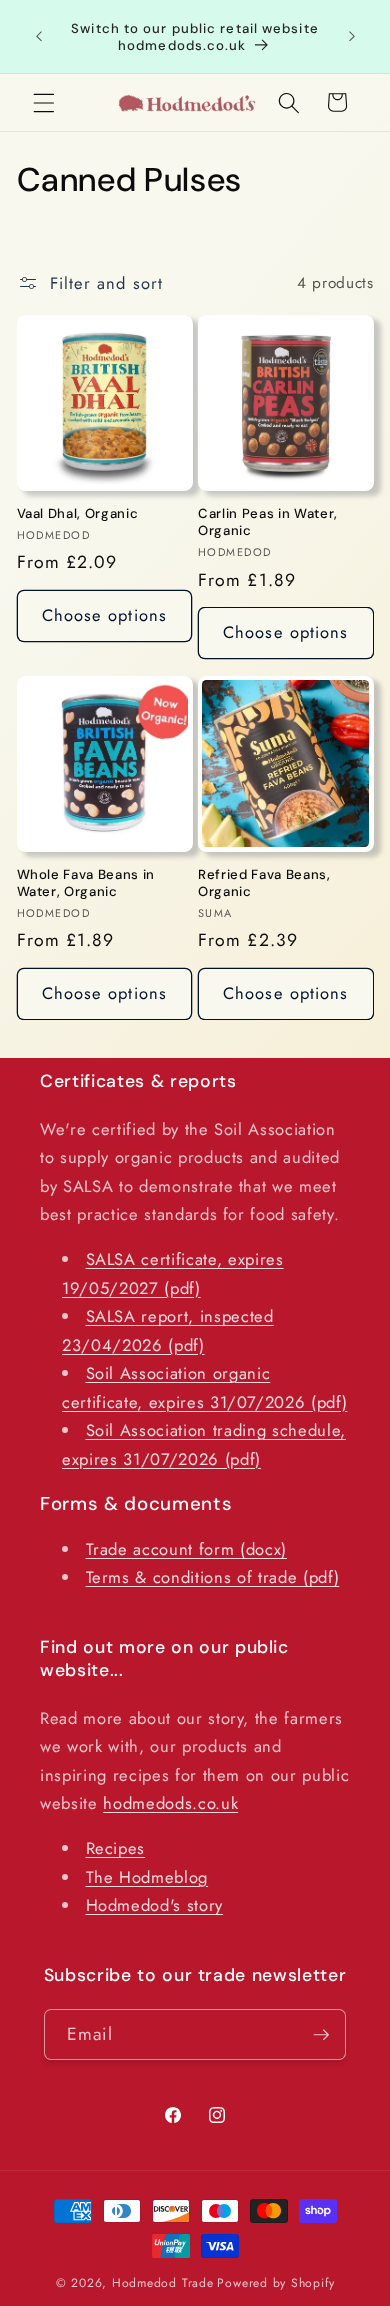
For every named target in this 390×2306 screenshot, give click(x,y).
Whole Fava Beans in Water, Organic (86, 883)
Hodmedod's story (155, 1905)
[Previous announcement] (39, 37)
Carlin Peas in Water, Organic (268, 522)
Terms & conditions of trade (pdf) (213, 1577)
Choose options (104, 615)
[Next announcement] (352, 37)
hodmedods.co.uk (170, 1803)
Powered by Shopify (275, 2283)
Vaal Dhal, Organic (78, 513)
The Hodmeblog (147, 1877)
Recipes (116, 1848)
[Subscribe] (321, 2035)
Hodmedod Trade (163, 2283)
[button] (44, 102)
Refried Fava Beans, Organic (264, 883)
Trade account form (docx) (187, 1549)
